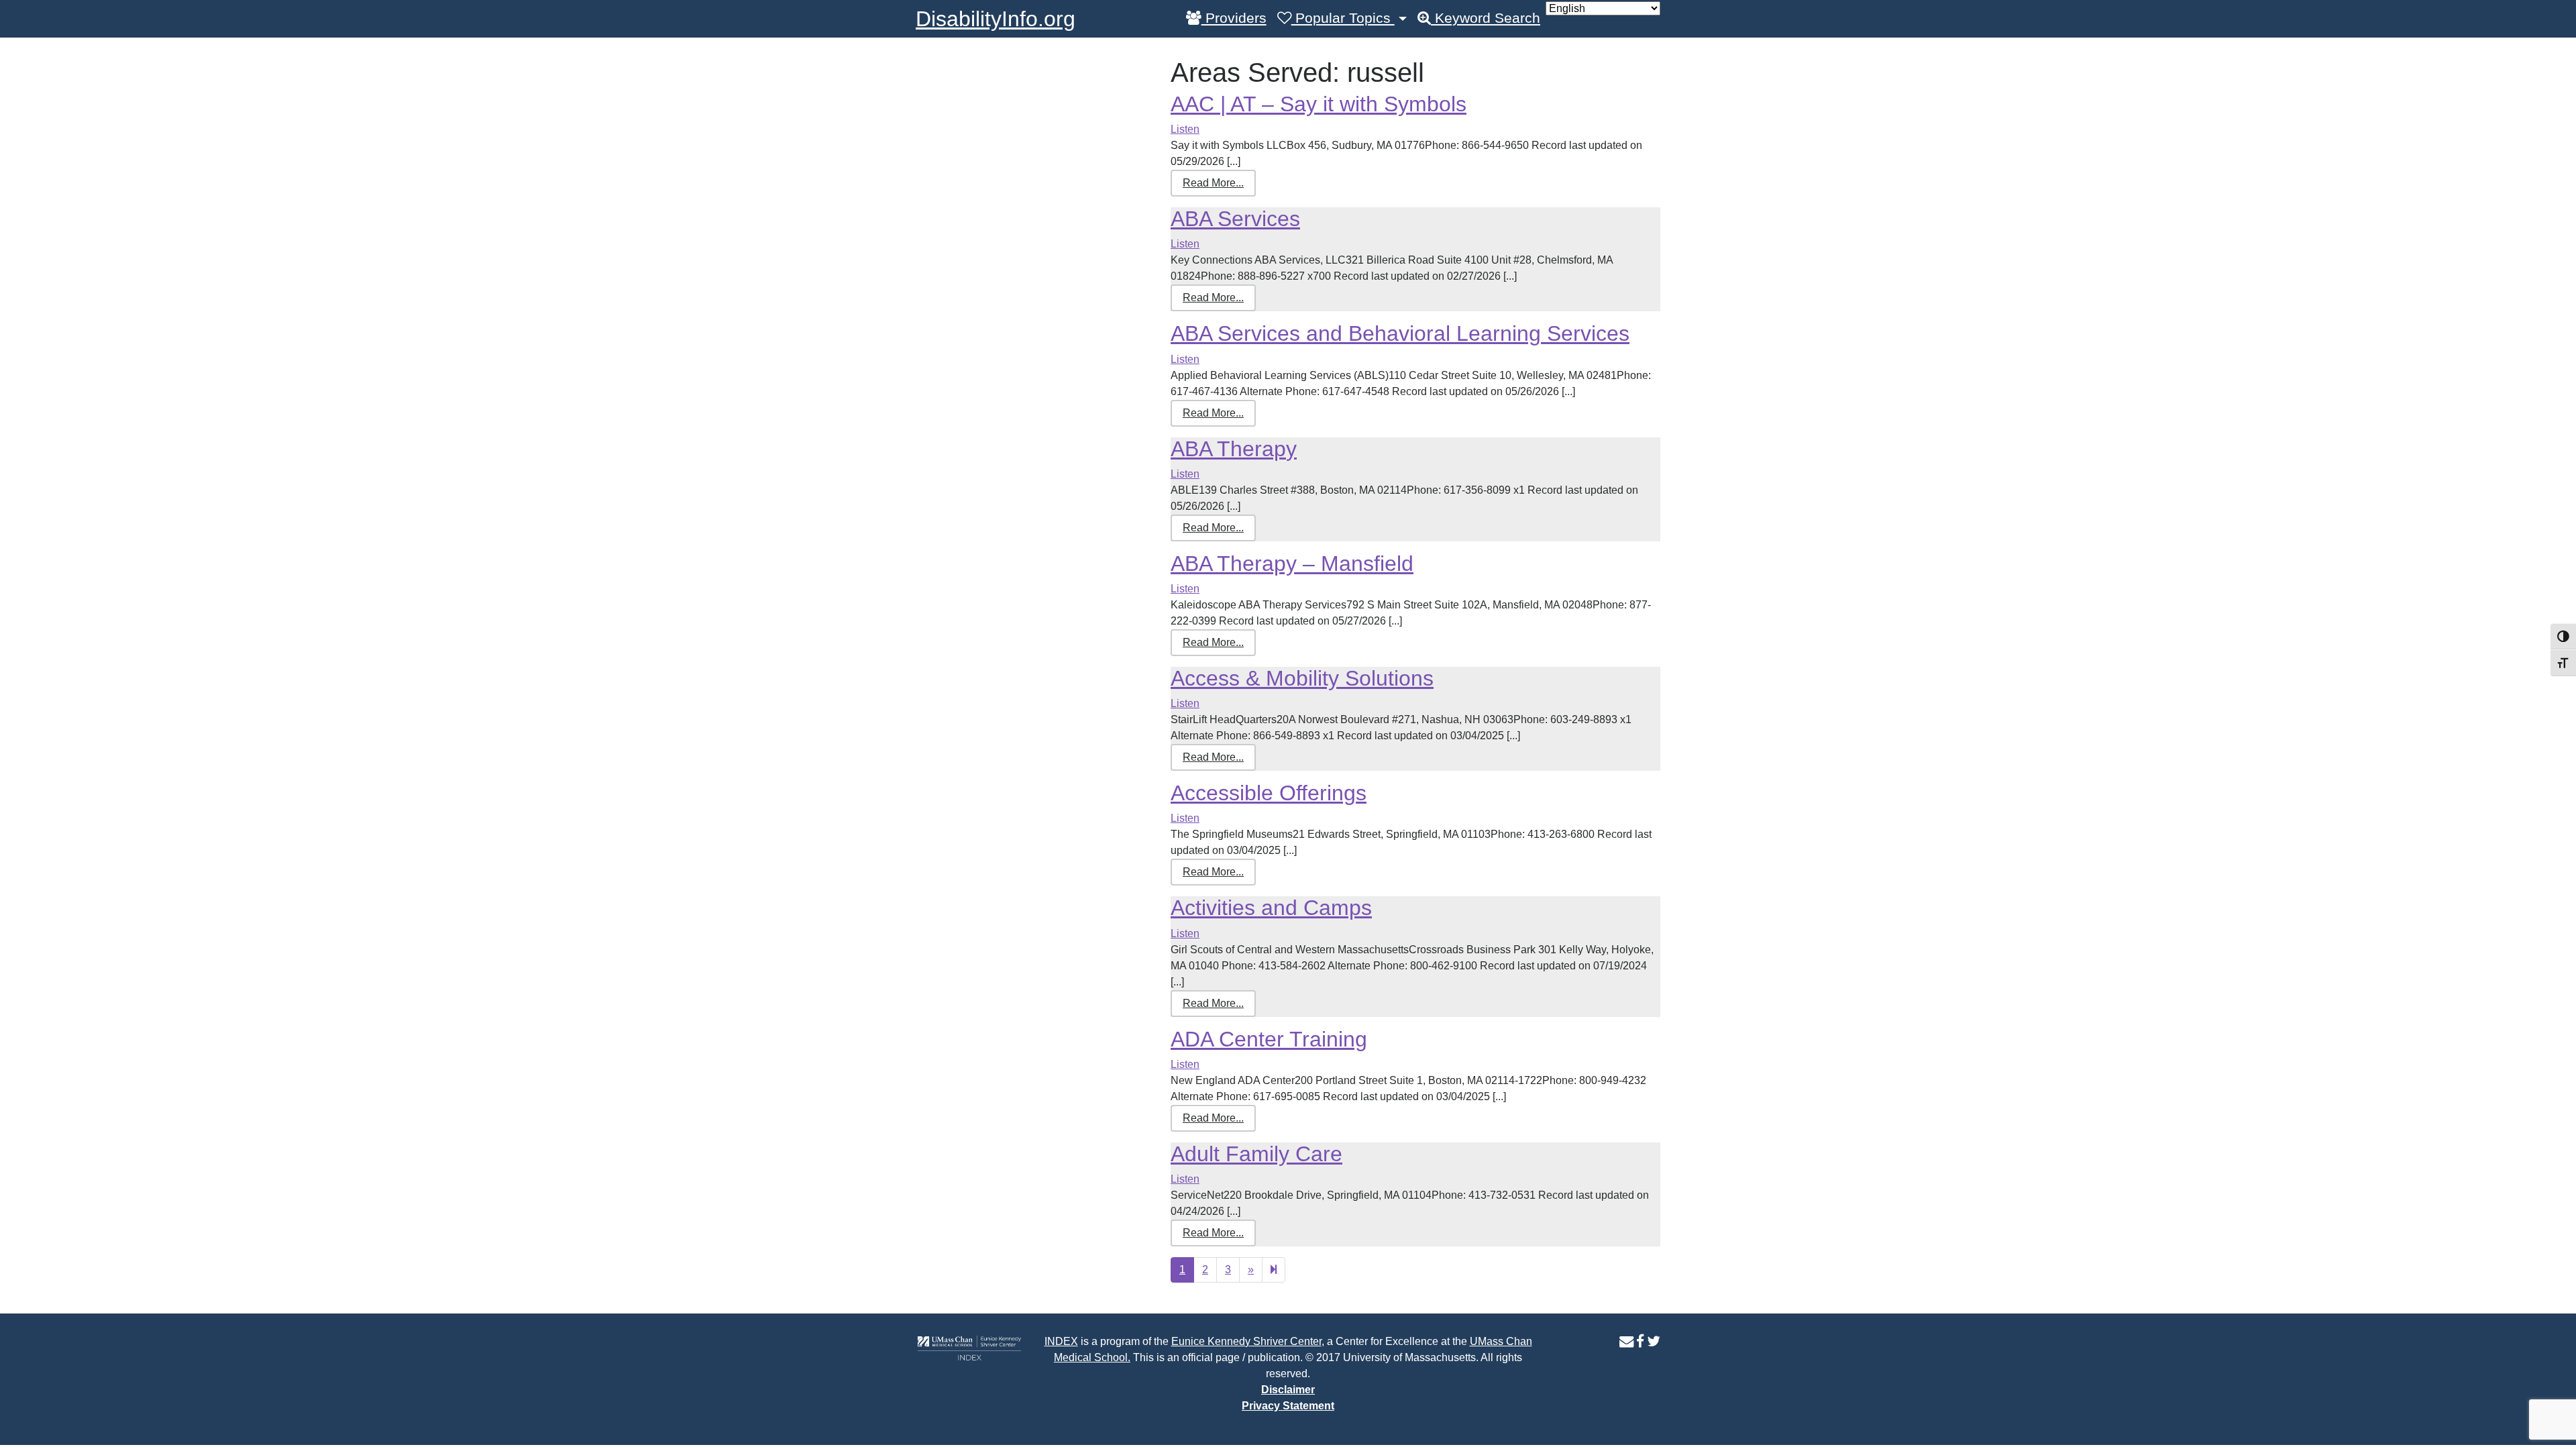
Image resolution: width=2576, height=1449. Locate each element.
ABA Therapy (1234, 449)
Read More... (1213, 183)
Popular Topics (1343, 18)
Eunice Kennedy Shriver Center (1246, 1341)
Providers (1234, 18)
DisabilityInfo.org (996, 19)
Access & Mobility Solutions (1302, 678)
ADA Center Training (1269, 1039)
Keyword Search (1486, 18)
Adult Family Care (1256, 1154)
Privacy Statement (1288, 1406)
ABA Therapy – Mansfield (1292, 563)
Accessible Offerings (1269, 793)
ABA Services (1235, 219)
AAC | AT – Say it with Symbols (1319, 104)
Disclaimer (1288, 1390)
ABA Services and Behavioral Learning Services (1400, 333)
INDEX (1061, 1341)
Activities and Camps (1271, 908)
